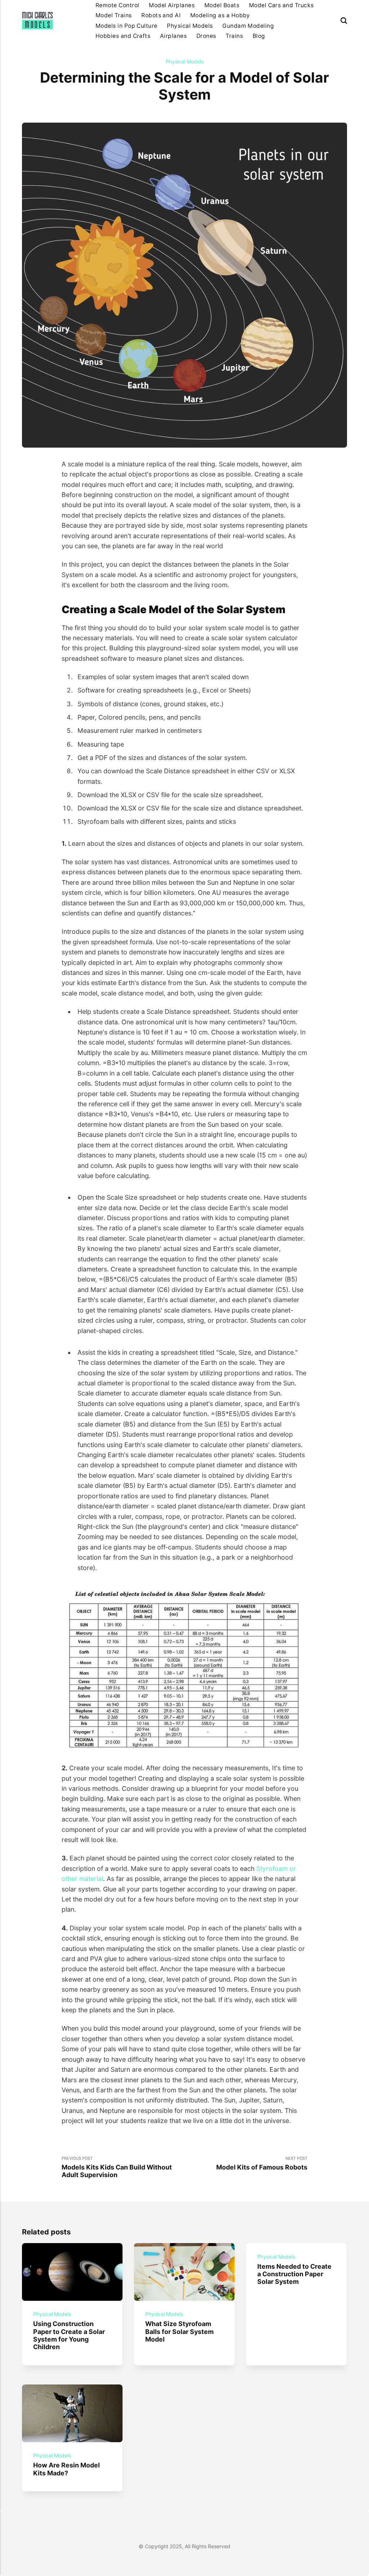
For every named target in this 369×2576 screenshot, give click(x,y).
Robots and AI (161, 15)
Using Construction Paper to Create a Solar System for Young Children (69, 2335)
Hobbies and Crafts (123, 36)
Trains (234, 36)
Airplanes (173, 36)
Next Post (262, 2163)
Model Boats (222, 5)
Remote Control (117, 5)
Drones (206, 36)
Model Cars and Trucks (281, 5)
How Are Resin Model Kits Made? (67, 2469)
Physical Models (190, 26)
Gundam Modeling (248, 26)
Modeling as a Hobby (220, 15)
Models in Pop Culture (126, 26)
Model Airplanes (172, 5)
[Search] (344, 21)
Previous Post (117, 2167)
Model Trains (114, 15)
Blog (259, 36)
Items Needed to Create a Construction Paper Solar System (295, 2274)
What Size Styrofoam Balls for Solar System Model (180, 2331)
